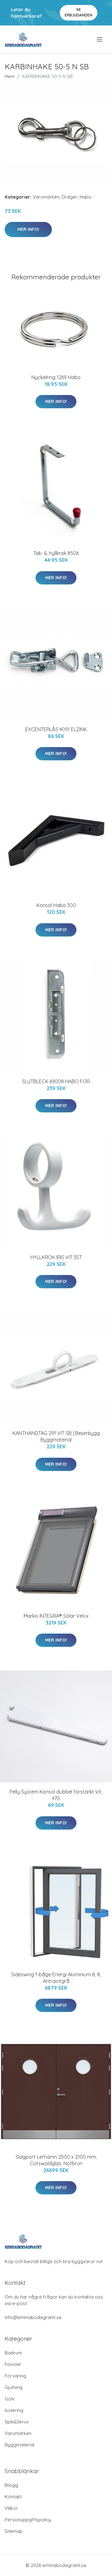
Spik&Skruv (17, 2422)
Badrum (13, 2353)
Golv (10, 2399)
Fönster (13, 2364)
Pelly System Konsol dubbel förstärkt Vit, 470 (56, 1795)
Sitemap (14, 2531)
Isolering (14, 2410)
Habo (86, 197)
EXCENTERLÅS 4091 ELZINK (56, 729)
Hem (10, 76)
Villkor (11, 2508)
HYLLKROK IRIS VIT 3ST (56, 1257)
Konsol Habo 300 (56, 905)
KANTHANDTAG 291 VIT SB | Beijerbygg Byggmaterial (56, 1436)
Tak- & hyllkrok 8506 (56, 553)
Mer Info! (28, 229)
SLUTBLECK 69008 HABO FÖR (56, 1081)
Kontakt (13, 2497)
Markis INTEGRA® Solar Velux (56, 1616)
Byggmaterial (19, 2445)
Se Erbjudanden (79, 12)
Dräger (70, 197)
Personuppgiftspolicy (28, 2520)
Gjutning (14, 2387)
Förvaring (15, 2376)
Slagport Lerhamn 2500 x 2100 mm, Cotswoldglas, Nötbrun (56, 2160)
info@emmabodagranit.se (33, 2317)
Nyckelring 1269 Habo (56, 377)
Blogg (11, 2485)
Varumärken (46, 197)
